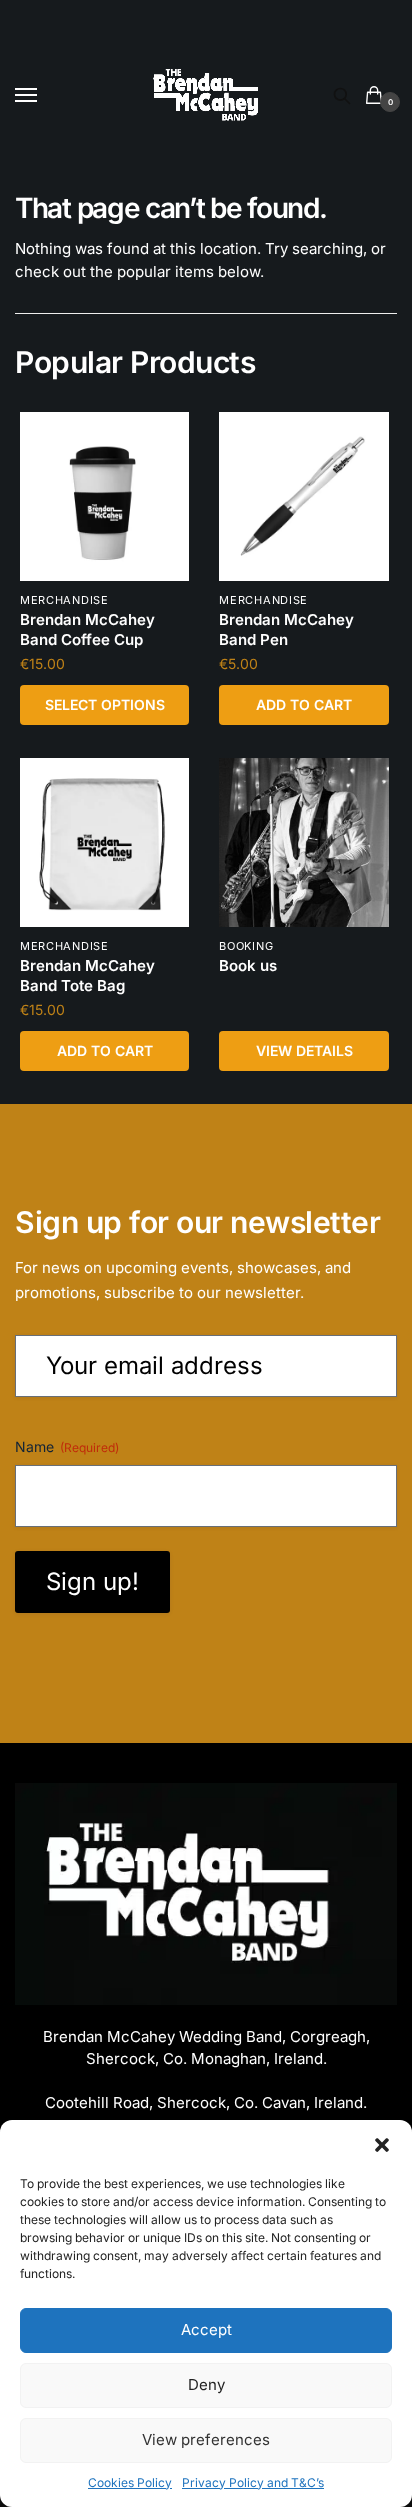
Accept (206, 2329)
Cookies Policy (130, 2482)
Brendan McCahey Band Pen (286, 629)
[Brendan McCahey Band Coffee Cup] (104, 496)
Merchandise (64, 600)
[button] (382, 2145)
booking (246, 946)
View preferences (206, 2439)
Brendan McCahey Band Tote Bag (87, 975)
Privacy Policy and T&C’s (253, 2482)
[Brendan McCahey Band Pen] (303, 496)
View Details (304, 1050)
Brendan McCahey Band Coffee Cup (87, 629)
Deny (206, 2384)
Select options (105, 704)
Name (67, 1446)
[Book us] (303, 842)
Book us (248, 965)
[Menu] (45, 96)
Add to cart (304, 704)
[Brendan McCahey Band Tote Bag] (104, 842)
